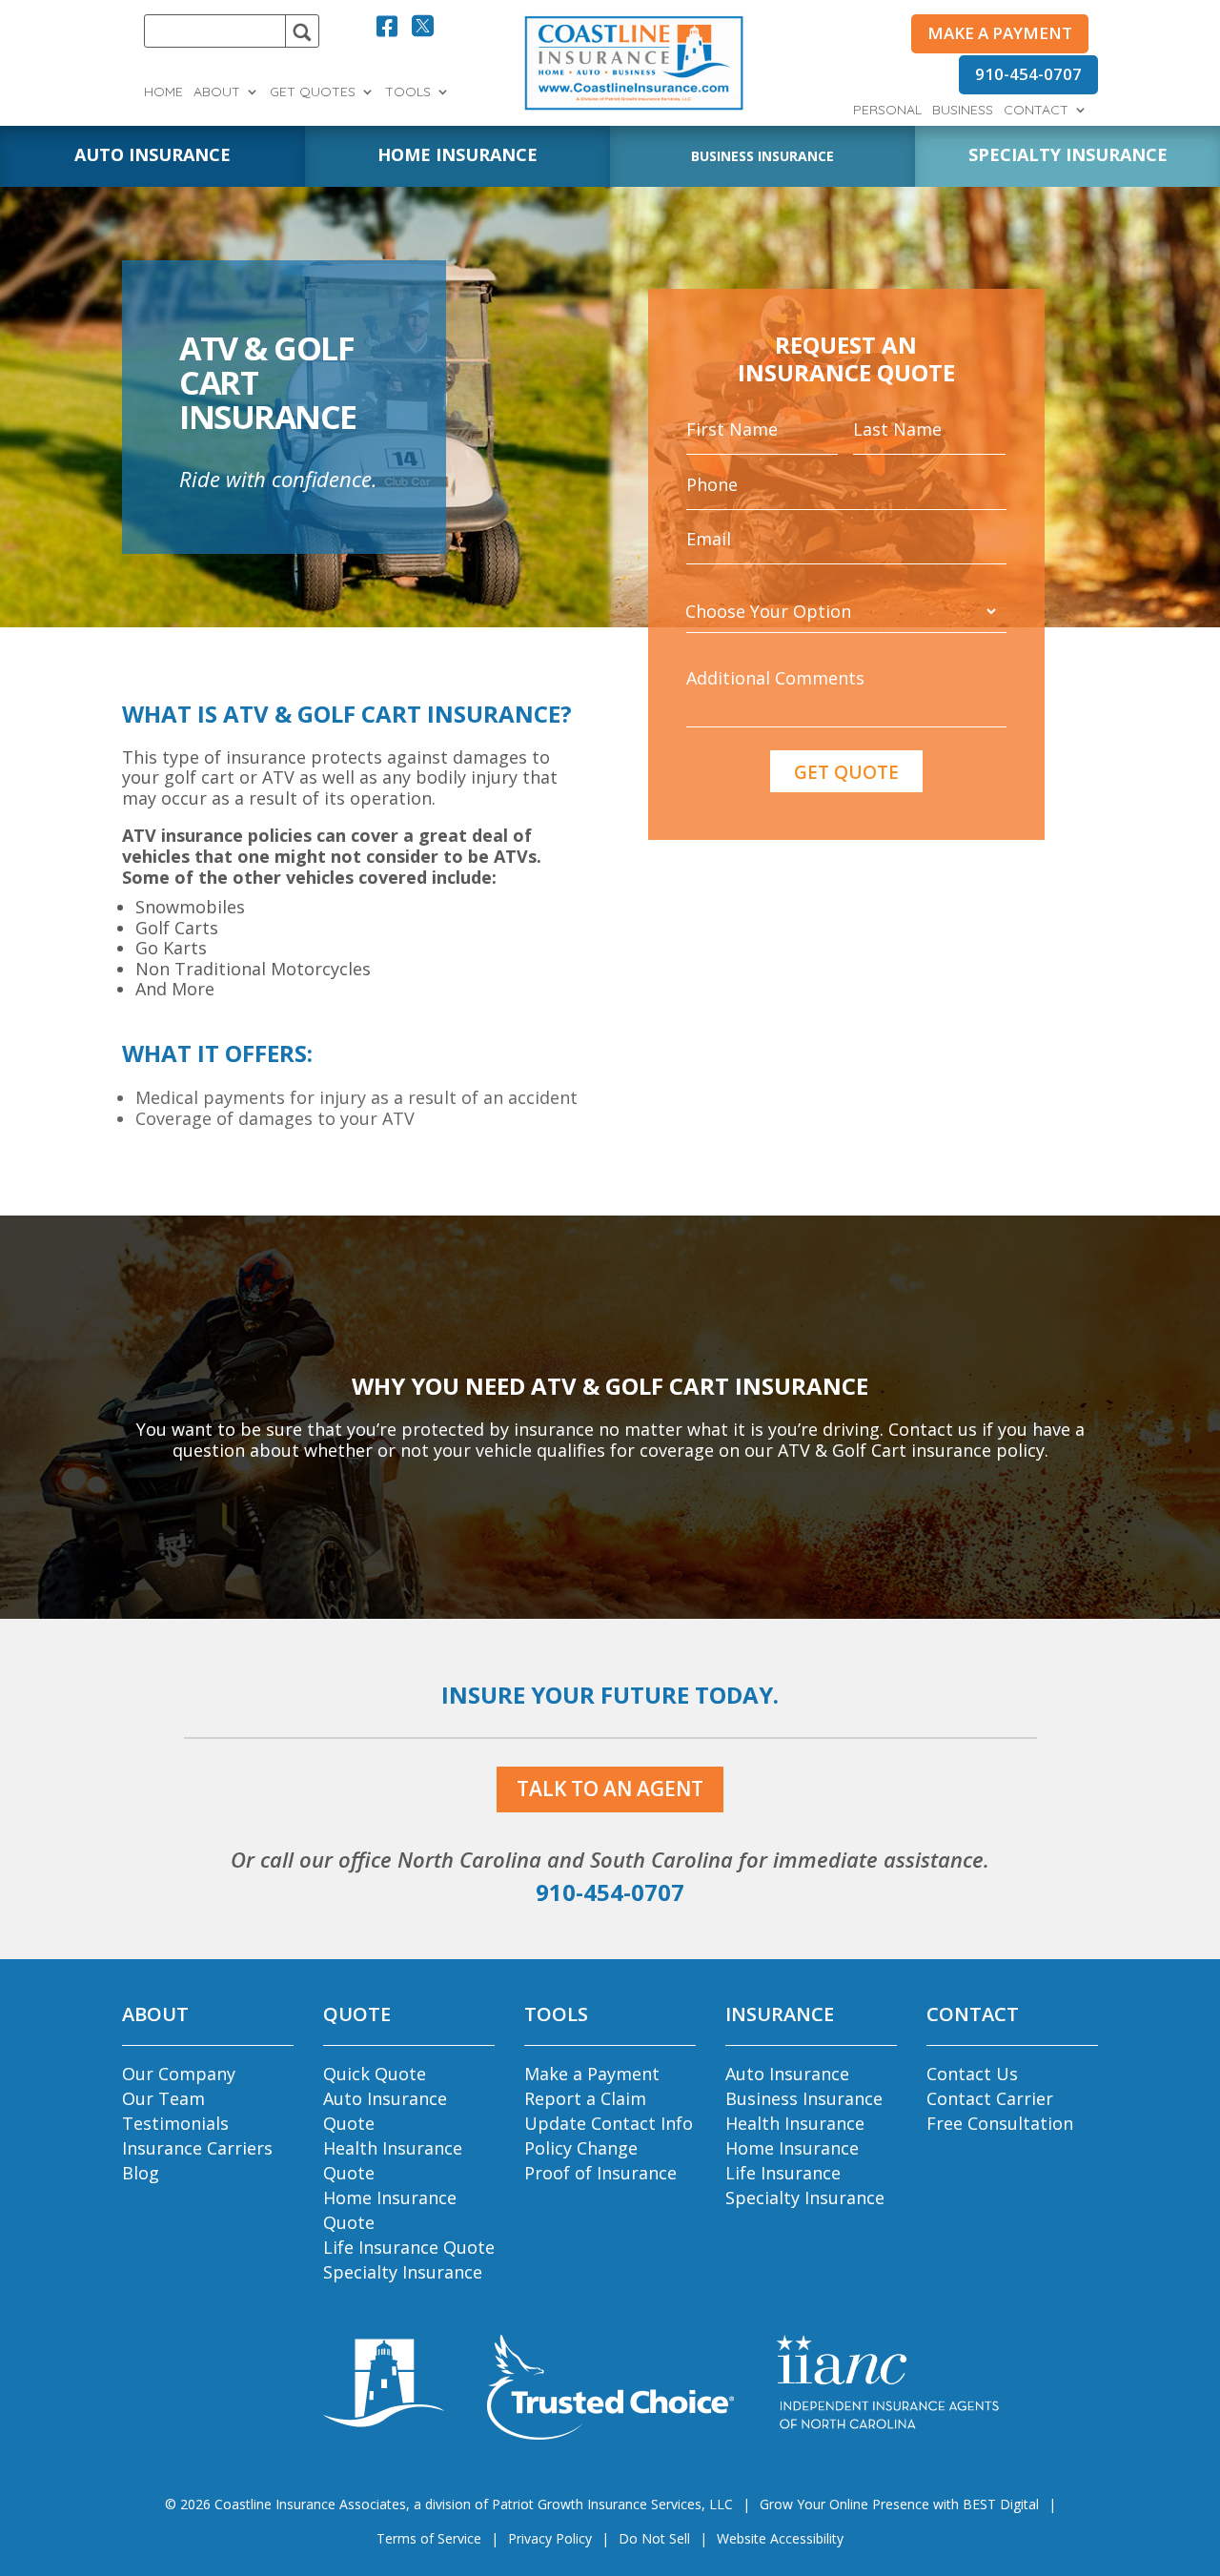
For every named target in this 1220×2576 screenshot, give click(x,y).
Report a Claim (585, 2098)
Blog (141, 2173)
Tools (408, 92)
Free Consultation (1000, 2123)
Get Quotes (313, 92)
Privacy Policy (550, 2538)
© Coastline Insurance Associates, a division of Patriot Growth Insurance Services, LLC (449, 2504)
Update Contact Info (609, 2123)
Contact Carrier (990, 2098)
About (217, 92)
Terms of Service (429, 2538)
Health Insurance (795, 2123)
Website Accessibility (780, 2538)
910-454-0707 (1028, 74)
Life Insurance (783, 2173)
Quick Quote (375, 2074)
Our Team (163, 2098)
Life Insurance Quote (409, 2247)
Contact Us (972, 2074)
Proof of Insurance (600, 2173)
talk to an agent (610, 1789)
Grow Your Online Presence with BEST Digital (899, 2504)
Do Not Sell (654, 2538)
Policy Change (581, 2148)
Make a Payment (592, 2074)
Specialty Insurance (403, 2272)
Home (163, 92)
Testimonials (175, 2123)
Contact (1036, 111)
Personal (887, 111)
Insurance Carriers (197, 2148)
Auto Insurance (787, 2074)
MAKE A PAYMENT (1000, 33)
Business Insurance (804, 2098)
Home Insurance (792, 2148)
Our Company (179, 2074)
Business (963, 111)
